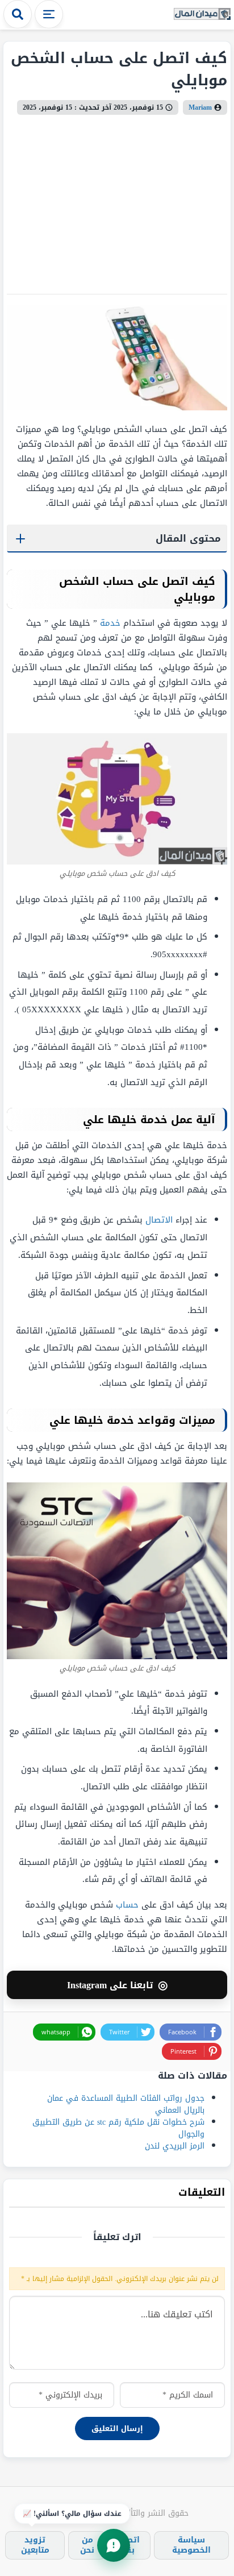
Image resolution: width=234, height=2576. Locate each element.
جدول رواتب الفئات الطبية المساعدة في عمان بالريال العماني (126, 2104)
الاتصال (159, 1220)
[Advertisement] (117, 200)
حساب (127, 1905)
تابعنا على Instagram (117, 1985)
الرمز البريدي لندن (175, 2146)
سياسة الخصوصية (191, 2545)
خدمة (110, 623)
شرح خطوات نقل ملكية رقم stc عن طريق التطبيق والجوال (118, 2128)
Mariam (200, 107)
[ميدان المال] (202, 14)
